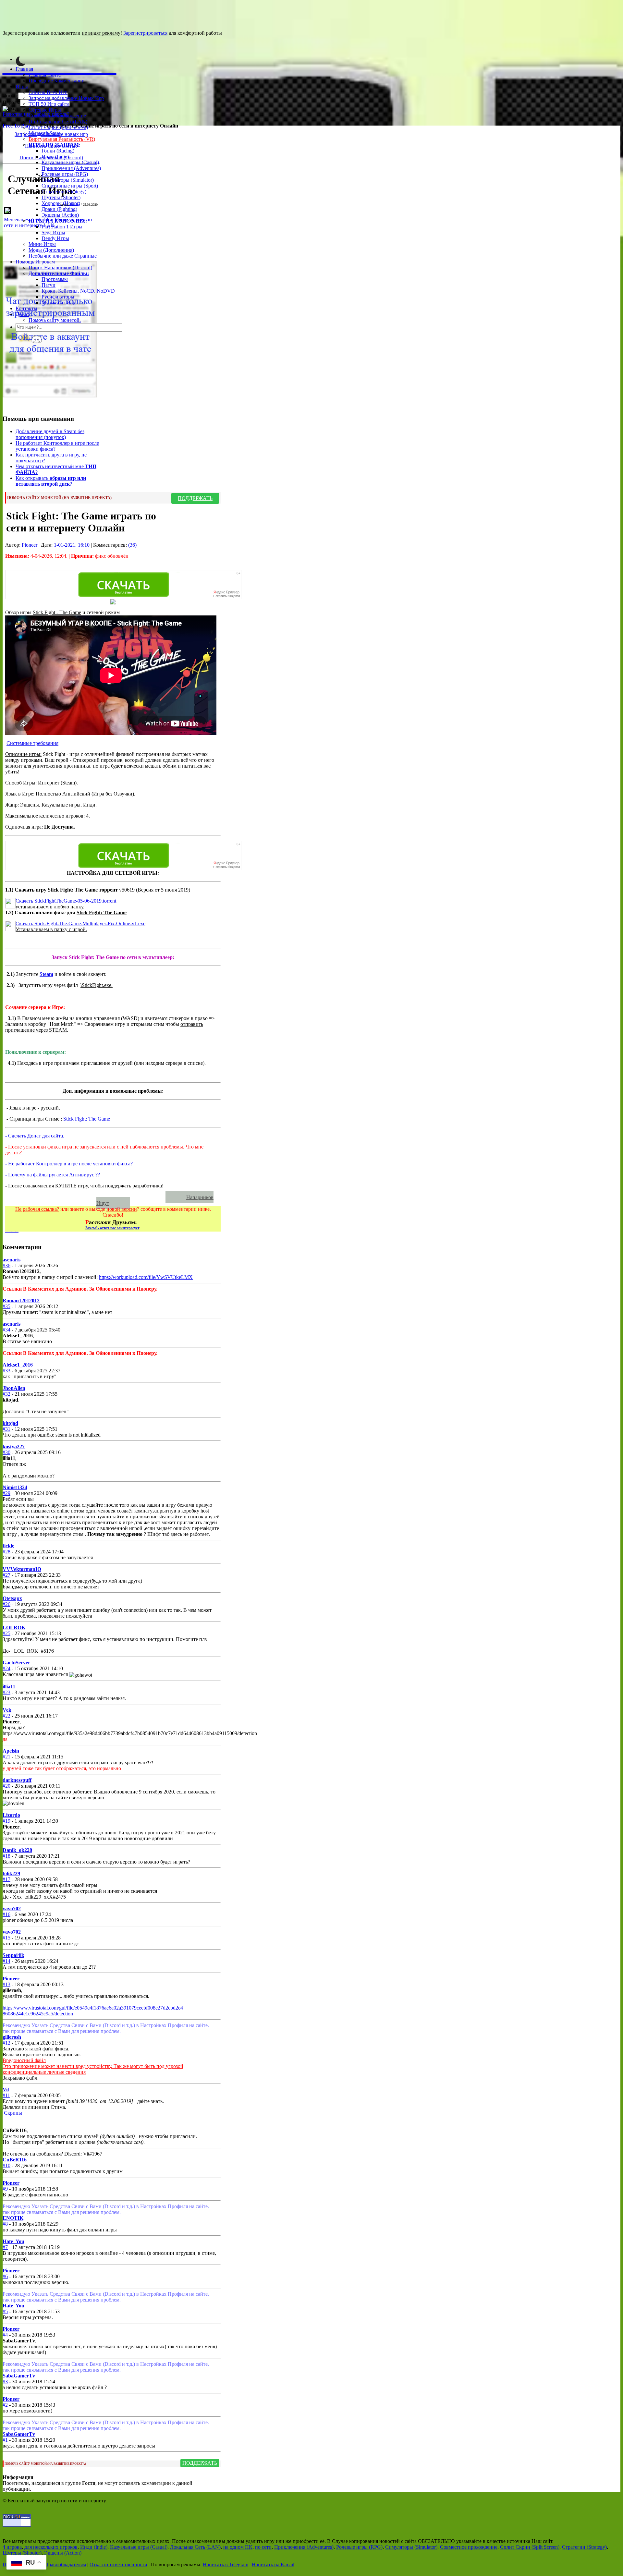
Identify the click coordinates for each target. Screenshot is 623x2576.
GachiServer (16, 1663)
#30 (6, 1452)
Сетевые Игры (45, 110)
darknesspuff (17, 1780)
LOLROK (14, 1628)
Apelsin (11, 1751)
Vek (7, 1710)
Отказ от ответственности (118, 2564)
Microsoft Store (44, 133)
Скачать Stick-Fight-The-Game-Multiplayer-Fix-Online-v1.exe (80, 923)
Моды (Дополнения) (51, 250)
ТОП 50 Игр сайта (49, 104)
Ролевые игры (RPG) (65, 174)
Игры (22, 86)
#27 (6, 1575)
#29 (6, 1493)
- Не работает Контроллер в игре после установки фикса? (69, 1164)
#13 (6, 1984)
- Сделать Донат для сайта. (35, 1136)
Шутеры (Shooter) (61, 197)
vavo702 (12, 1908)
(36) (132, 545)
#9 (5, 2189)
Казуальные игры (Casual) (70, 162)
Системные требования (32, 743)
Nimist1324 (15, 1487)
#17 (6, 1879)
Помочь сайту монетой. (55, 320)
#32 (6, 1394)
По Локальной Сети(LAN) (58, 122)
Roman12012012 (21, 1300)
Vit (6, 2090)
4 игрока (12, 2547)
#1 (5, 2440)
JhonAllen (14, 1388)
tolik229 (11, 1873)
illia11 (9, 1687)
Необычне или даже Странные (63, 256)
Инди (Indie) (55, 157)
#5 (5, 2311)
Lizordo (11, 1815)
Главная (24, 69)
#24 (6, 1668)
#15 (6, 1938)
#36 (6, 1265)
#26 (6, 1604)
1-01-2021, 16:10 (72, 545)
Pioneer (75, 205)
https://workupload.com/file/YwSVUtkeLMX (146, 1277)
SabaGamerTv (19, 2376)
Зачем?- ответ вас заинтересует (112, 1228)
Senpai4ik (13, 1955)
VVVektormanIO (22, 1569)
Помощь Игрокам (35, 262)
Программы (55, 279)
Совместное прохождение (57, 116)
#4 (5, 2335)
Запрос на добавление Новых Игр (66, 98)
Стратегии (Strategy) (64, 192)
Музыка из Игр (58, 303)
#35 (6, 1306)
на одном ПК (238, 2547)
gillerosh (12, 2037)
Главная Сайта (45, 75)
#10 (6, 2165)
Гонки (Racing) (58, 151)
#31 (6, 1429)
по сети (263, 2547)
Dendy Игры (55, 238)
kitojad (10, 1423)
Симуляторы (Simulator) (68, 180)
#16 (6, 1914)
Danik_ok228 (17, 1850)
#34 (6, 1330)
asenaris (12, 1260)
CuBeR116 (15, 2160)
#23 (6, 1692)
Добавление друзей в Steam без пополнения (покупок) (50, 434)
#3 (5, 2382)
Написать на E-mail (273, 2564)
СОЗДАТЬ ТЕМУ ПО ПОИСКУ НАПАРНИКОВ (88, 1197)
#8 (5, 2224)
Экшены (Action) (63, 2553)
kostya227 (14, 1446)
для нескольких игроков (51, 2547)
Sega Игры (53, 232)
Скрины (13, 2113)
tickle (8, 1546)
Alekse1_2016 (18, 1365)
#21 (6, 1757)
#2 (5, 2405)
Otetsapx (12, 1598)
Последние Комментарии (57, 81)
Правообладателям (65, 2564)
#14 (6, 1961)
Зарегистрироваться (145, 33)
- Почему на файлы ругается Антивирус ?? (53, 1175)
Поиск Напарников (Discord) (60, 267)
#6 (5, 2276)
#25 (6, 1633)
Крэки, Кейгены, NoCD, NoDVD (78, 291)
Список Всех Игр (48, 92)
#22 (6, 1716)
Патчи (49, 285)
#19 (6, 1821)
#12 (6, 2043)
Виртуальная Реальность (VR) (62, 139)
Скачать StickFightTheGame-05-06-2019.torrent (66, 901)
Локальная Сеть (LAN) (195, 2547)
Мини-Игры (42, 244)
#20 (6, 1786)
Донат (22, 314)
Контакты (26, 308)
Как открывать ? (51, 481)
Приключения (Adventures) (71, 168)
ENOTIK (13, 2218)
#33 (6, 1371)
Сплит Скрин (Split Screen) (58, 127)
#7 (5, 2247)
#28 (6, 1552)
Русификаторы (58, 297)
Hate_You (13, 2241)
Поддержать (195, 498)
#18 (6, 1856)
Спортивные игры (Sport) (70, 186)
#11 (6, 2095)
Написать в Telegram (226, 2564)
